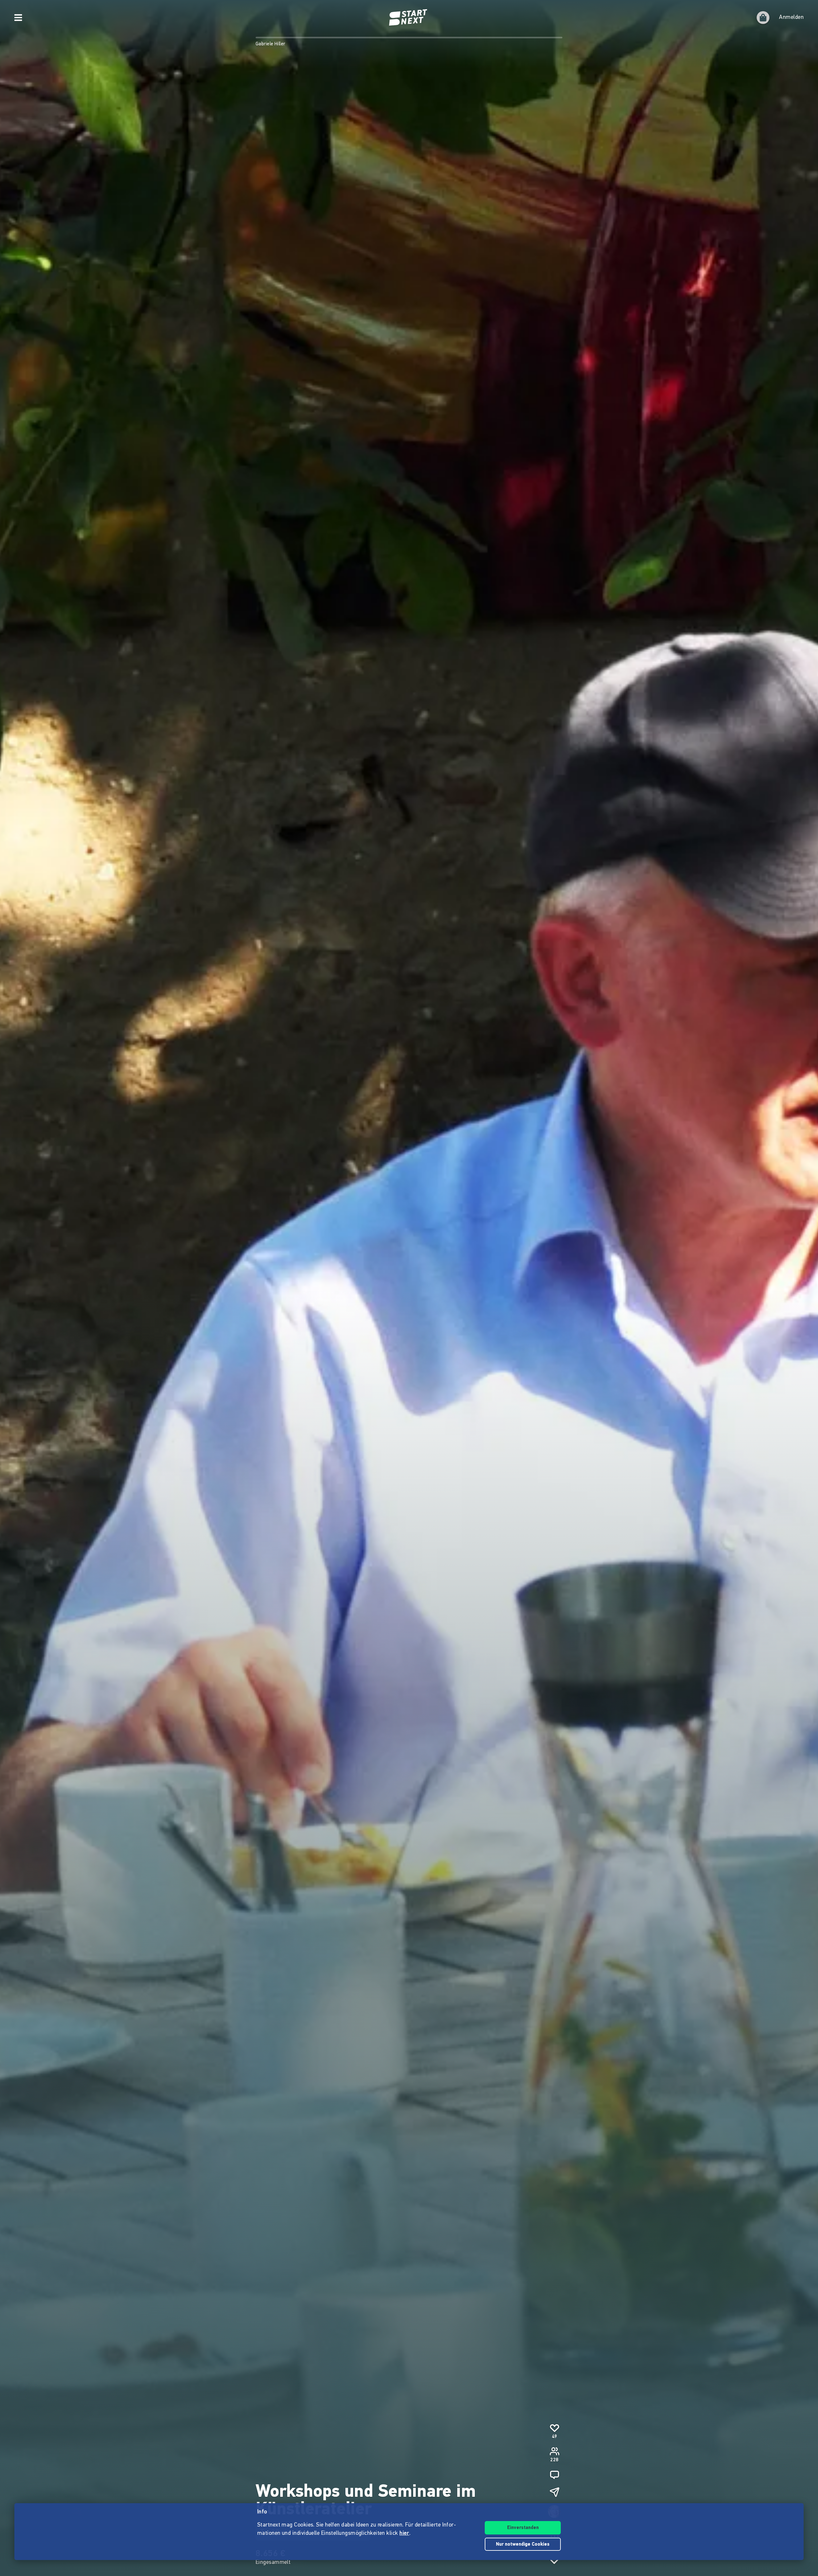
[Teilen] (554, 2492)
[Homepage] (409, 18)
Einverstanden (523, 2528)
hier (404, 2534)
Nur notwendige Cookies (523, 2545)
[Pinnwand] (554, 2475)
